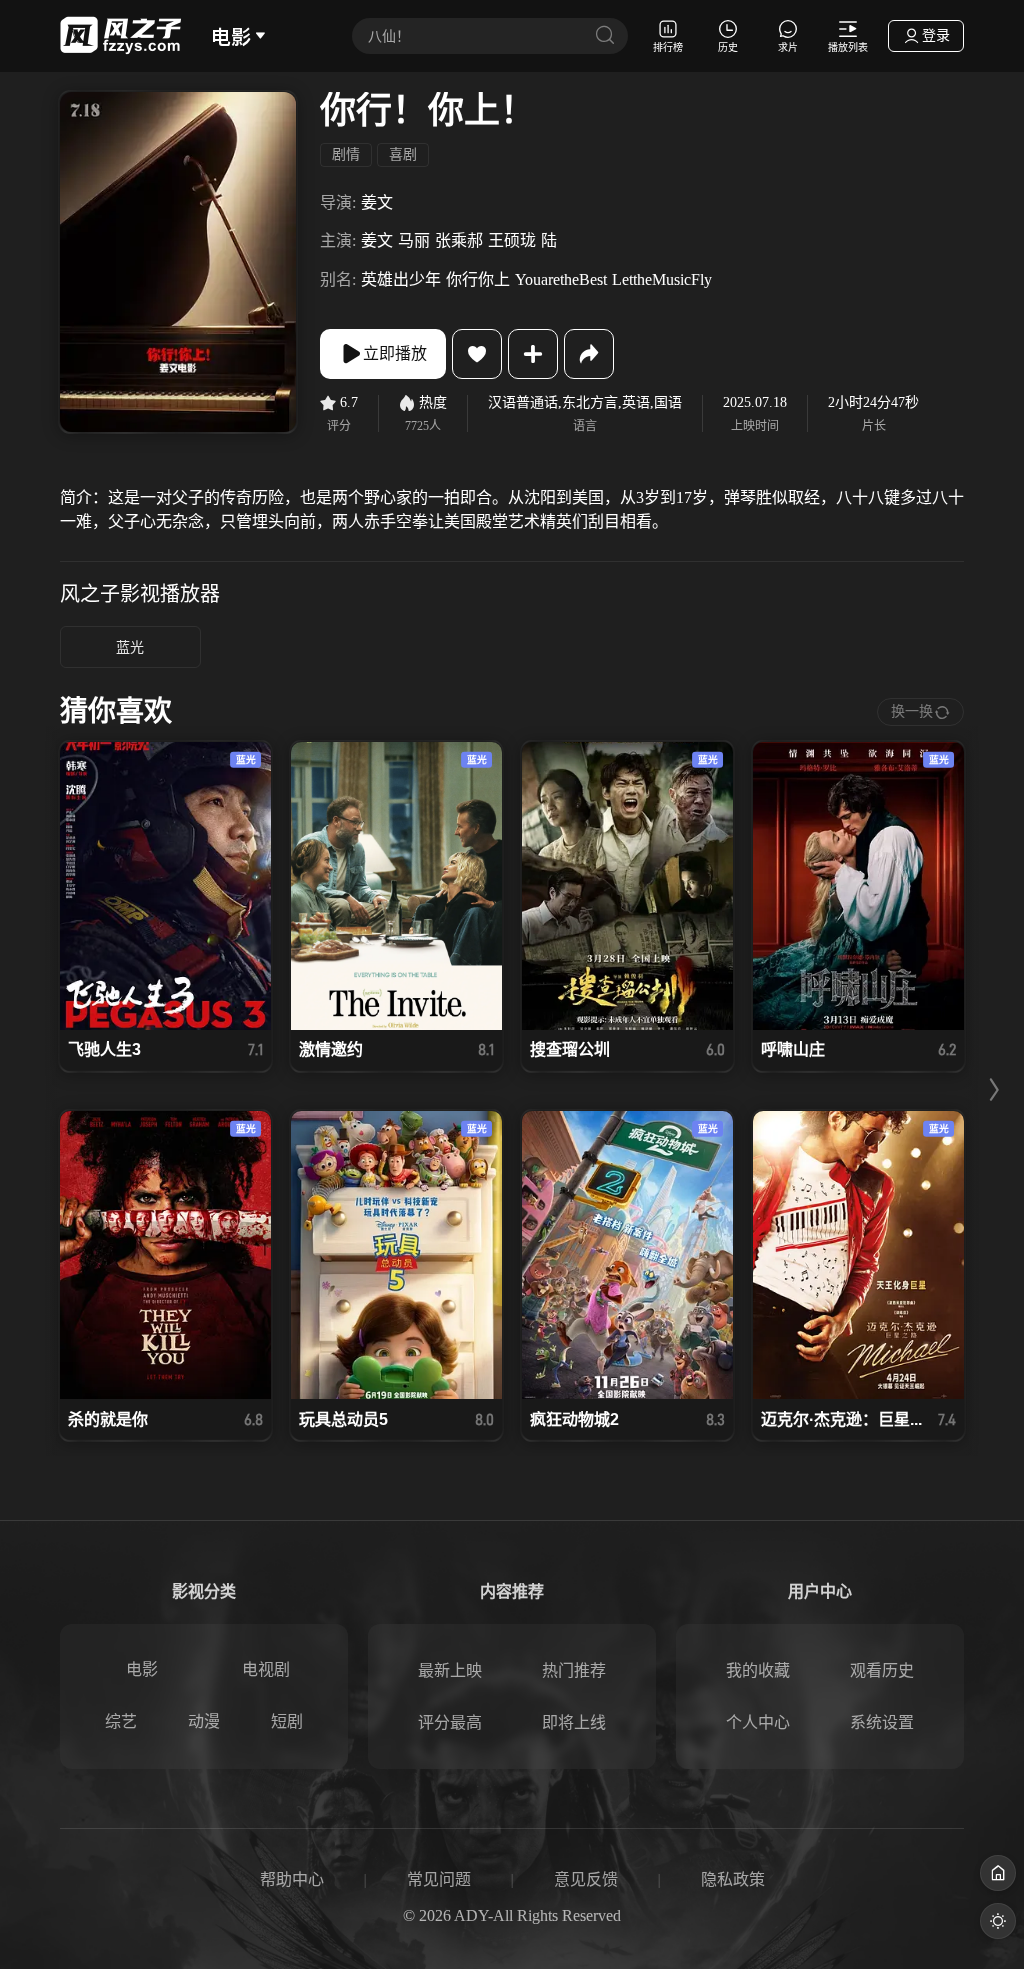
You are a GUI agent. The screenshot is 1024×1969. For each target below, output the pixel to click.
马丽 (414, 240)
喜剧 (403, 154)
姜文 (377, 202)
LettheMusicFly (662, 279)
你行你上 (478, 279)
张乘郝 (459, 240)
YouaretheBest (561, 279)
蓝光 (130, 647)
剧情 (346, 154)
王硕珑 (512, 240)
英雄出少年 (401, 279)
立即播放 (395, 353)
